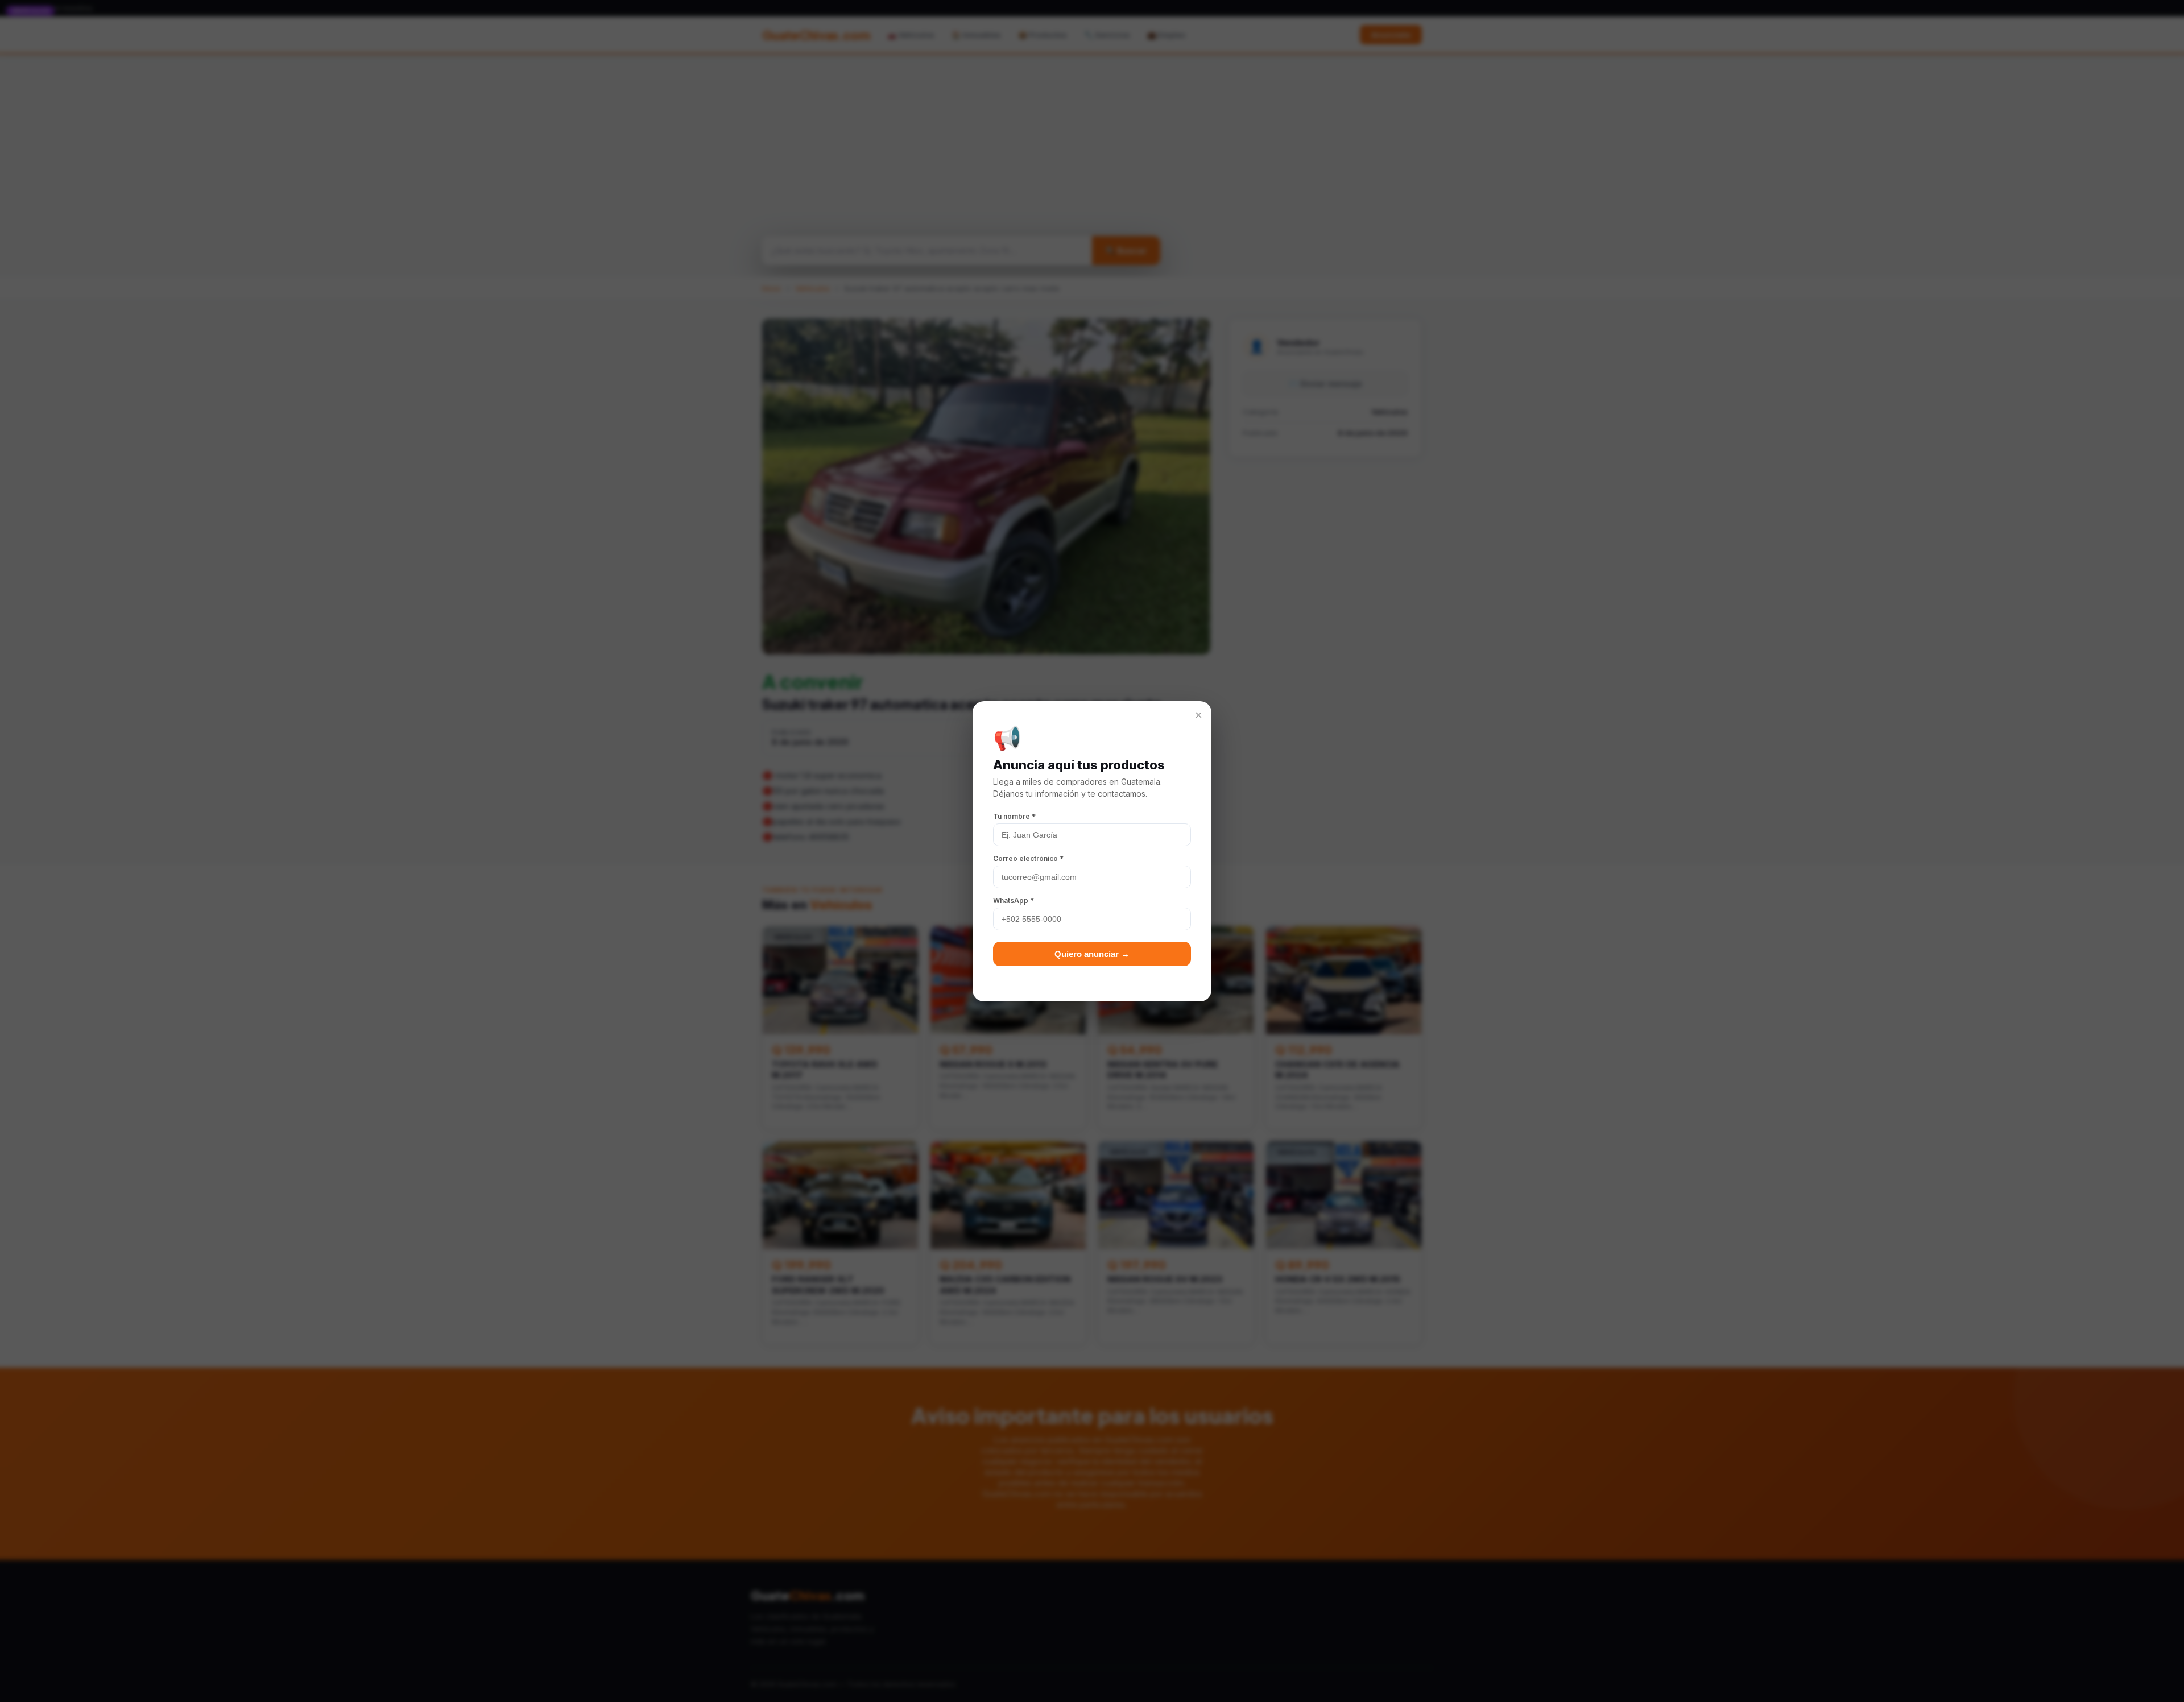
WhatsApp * (1014, 900)
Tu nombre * (1014, 816)
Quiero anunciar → (1092, 954)
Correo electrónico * (1028, 858)
